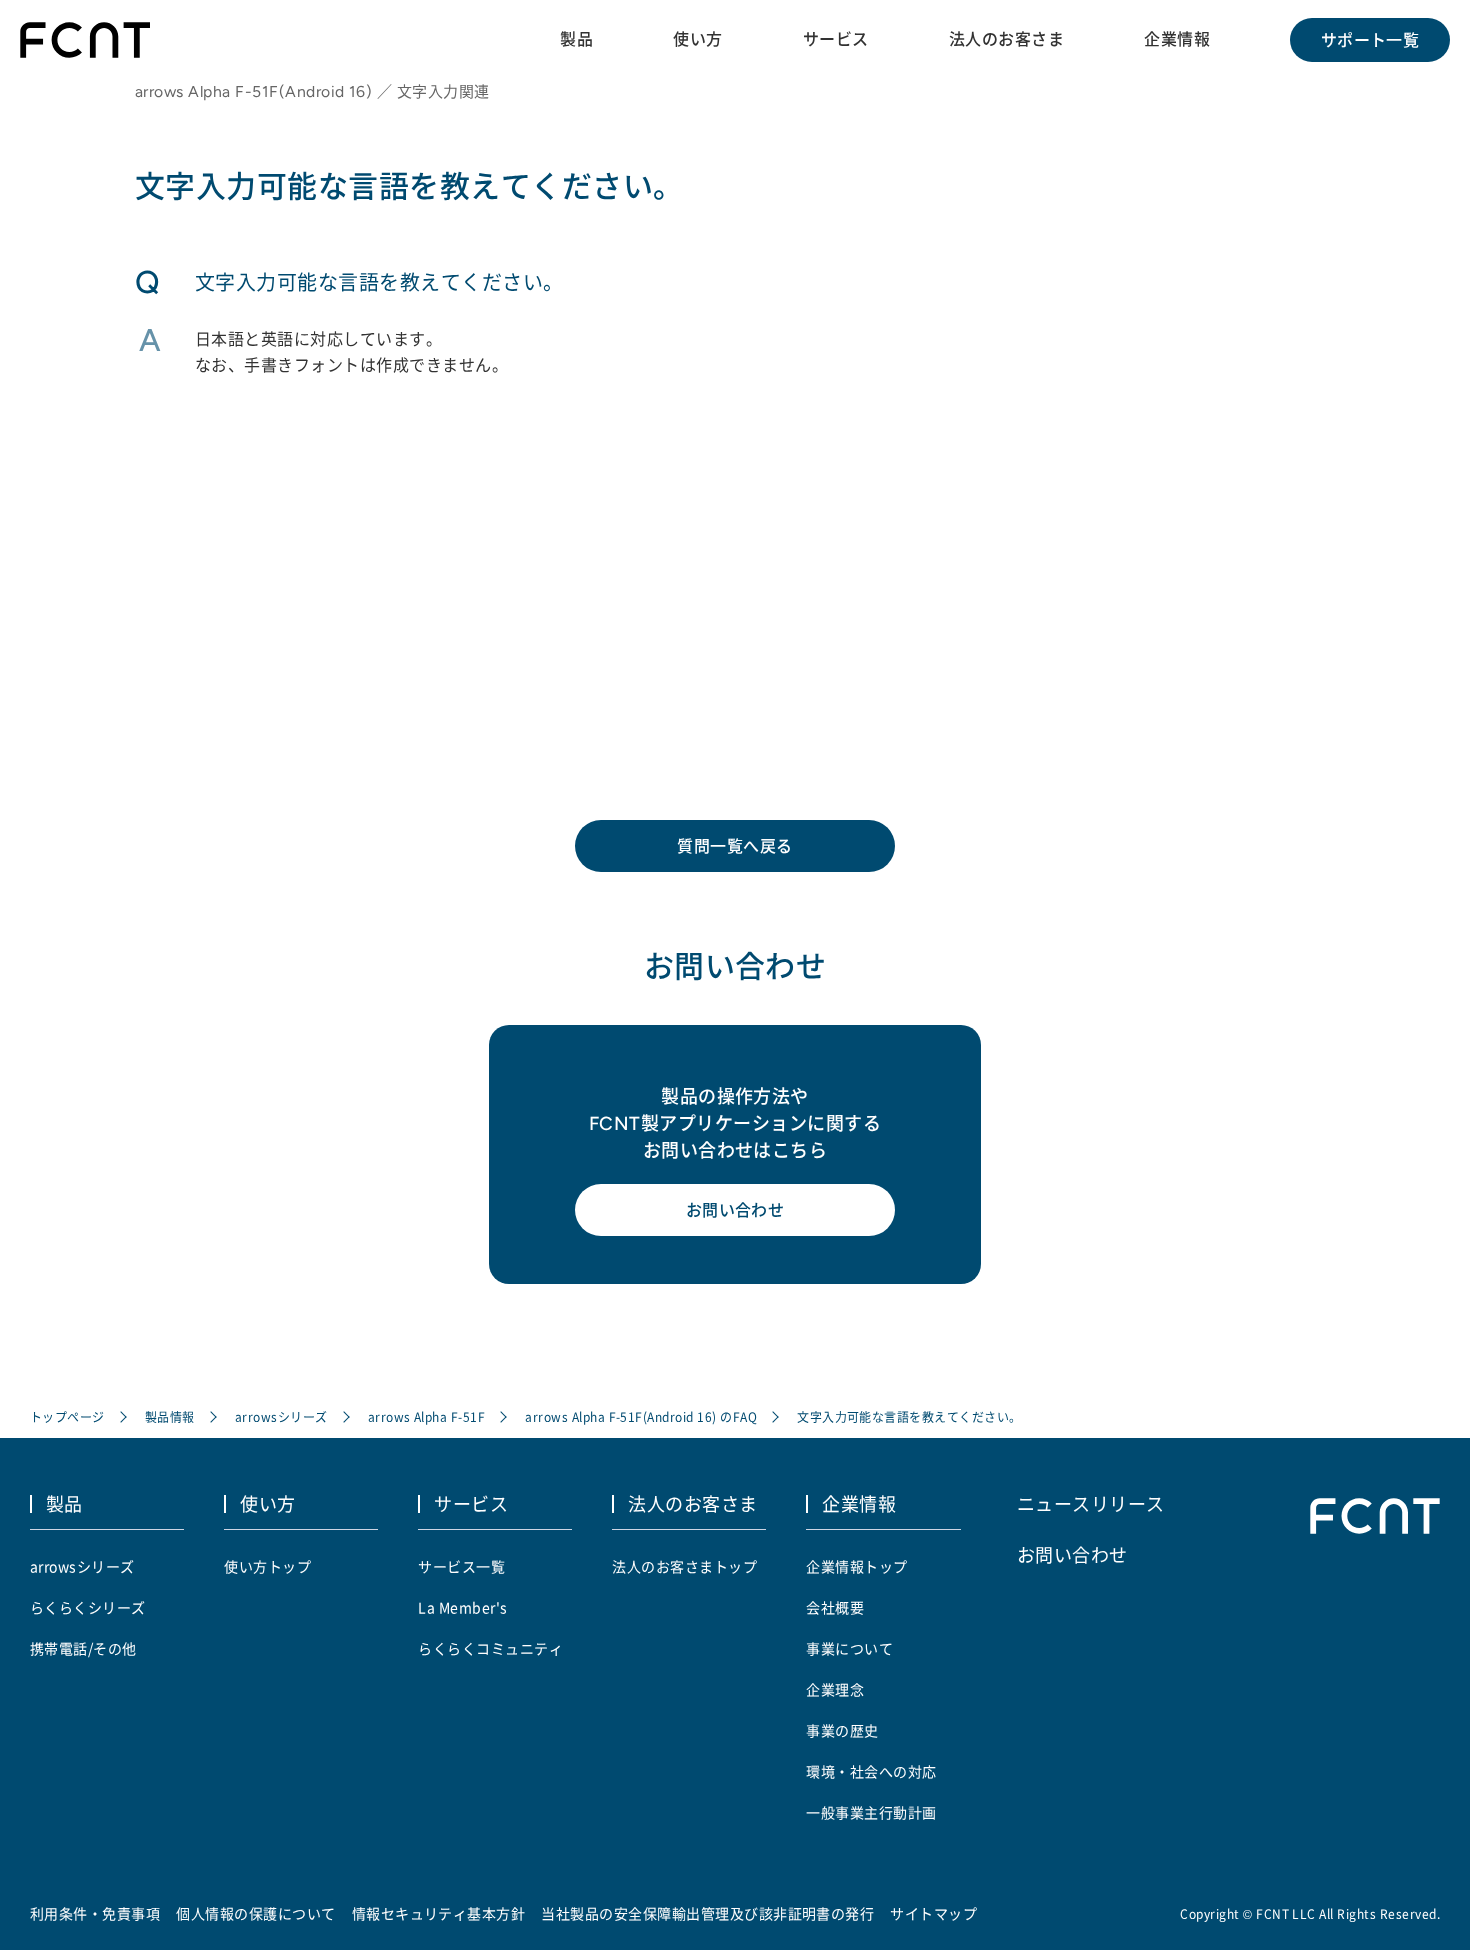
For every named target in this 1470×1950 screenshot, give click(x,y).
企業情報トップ (856, 1566)
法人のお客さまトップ (684, 1566)
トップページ (67, 1416)
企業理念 (835, 1689)
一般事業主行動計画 (871, 1812)
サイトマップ (933, 1913)
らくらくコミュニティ (490, 1648)
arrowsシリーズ (281, 1416)
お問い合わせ (735, 1210)
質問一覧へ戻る (734, 846)
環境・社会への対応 (871, 1771)
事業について (849, 1648)
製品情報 (170, 1416)
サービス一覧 (461, 1566)
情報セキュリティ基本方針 (439, 1913)
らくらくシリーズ (88, 1607)
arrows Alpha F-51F (427, 1416)
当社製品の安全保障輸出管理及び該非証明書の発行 (707, 1913)
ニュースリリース (1091, 1503)
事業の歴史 (842, 1730)
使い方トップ (267, 1566)
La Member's (462, 1607)
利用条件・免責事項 (95, 1913)
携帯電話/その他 (83, 1648)
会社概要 (835, 1607)
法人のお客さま (1006, 39)
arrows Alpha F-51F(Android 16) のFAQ (641, 1416)
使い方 (697, 39)
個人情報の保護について (255, 1913)
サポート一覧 (1370, 40)
